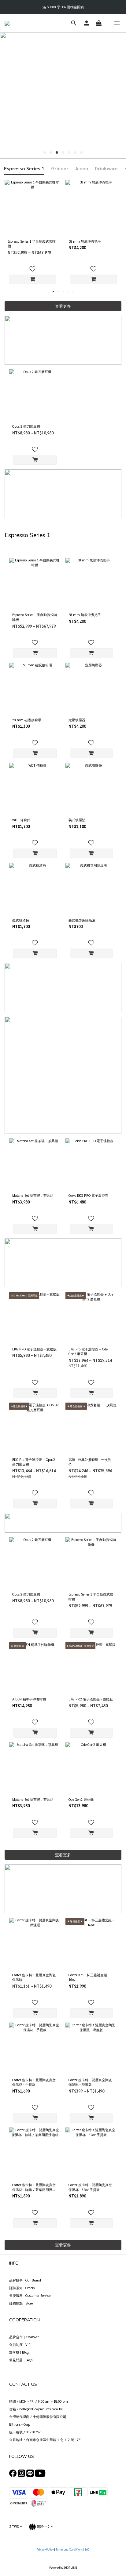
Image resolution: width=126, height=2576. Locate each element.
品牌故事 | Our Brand (25, 2280)
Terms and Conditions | (70, 2549)
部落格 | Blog (19, 2352)
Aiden (82, 168)
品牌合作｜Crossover (24, 2337)
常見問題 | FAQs (21, 2360)
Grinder (60, 168)
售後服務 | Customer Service (30, 2295)
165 (87, 2549)
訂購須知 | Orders (22, 2288)
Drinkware (106, 168)
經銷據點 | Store (21, 2303)
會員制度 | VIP (20, 2345)
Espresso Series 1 (24, 168)
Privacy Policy (45, 2549)
